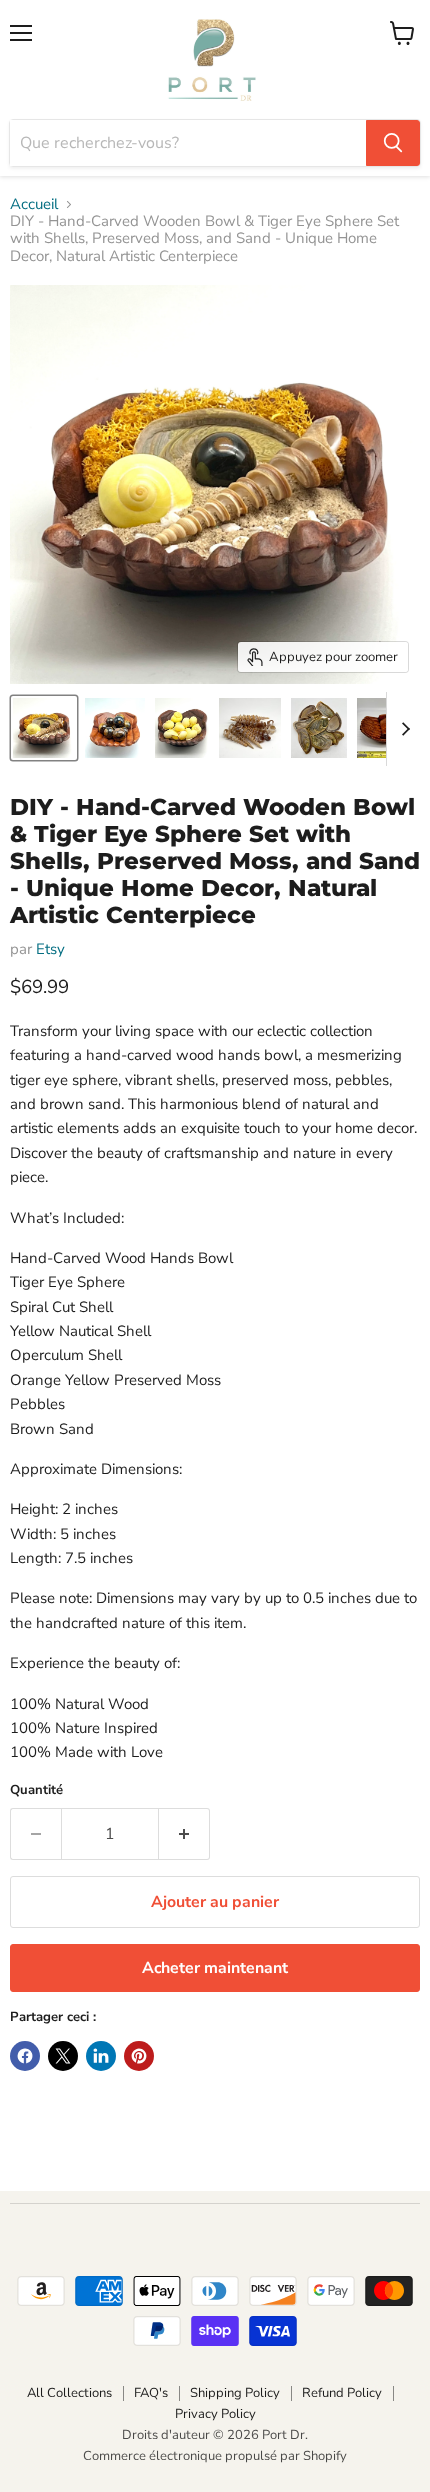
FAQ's (151, 2393)
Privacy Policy (215, 2414)
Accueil (34, 204)
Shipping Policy (235, 2393)
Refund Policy (342, 2393)
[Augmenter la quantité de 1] (184, 1834)
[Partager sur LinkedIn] (101, 2056)
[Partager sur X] (63, 2056)
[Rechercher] (393, 143)
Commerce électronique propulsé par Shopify (215, 2456)
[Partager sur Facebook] (25, 2056)
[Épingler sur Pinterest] (139, 2056)
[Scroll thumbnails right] (402, 729)
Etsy (50, 949)
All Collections (69, 2393)
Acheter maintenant (215, 1968)
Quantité (36, 1790)
